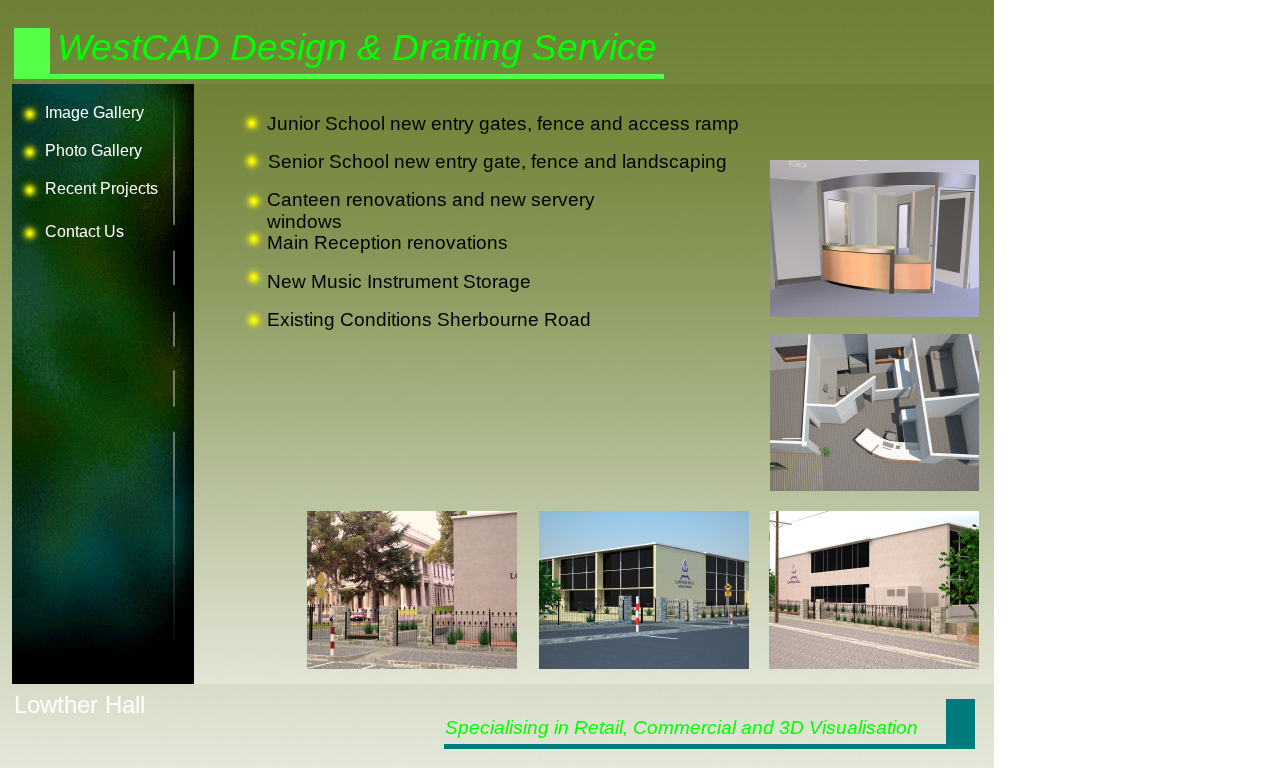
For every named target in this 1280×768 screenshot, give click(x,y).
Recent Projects (101, 188)
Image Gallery (94, 112)
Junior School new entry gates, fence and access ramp (503, 123)
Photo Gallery (93, 150)
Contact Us (84, 231)
